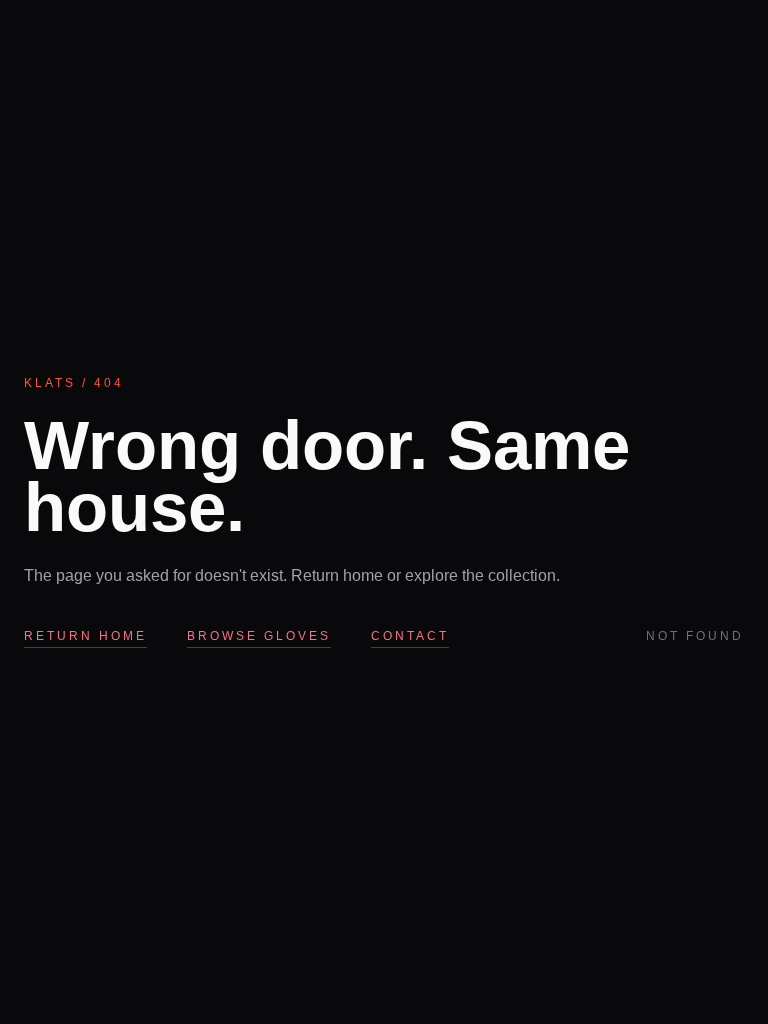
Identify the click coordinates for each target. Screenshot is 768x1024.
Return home (85, 636)
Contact (410, 636)
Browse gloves (259, 636)
